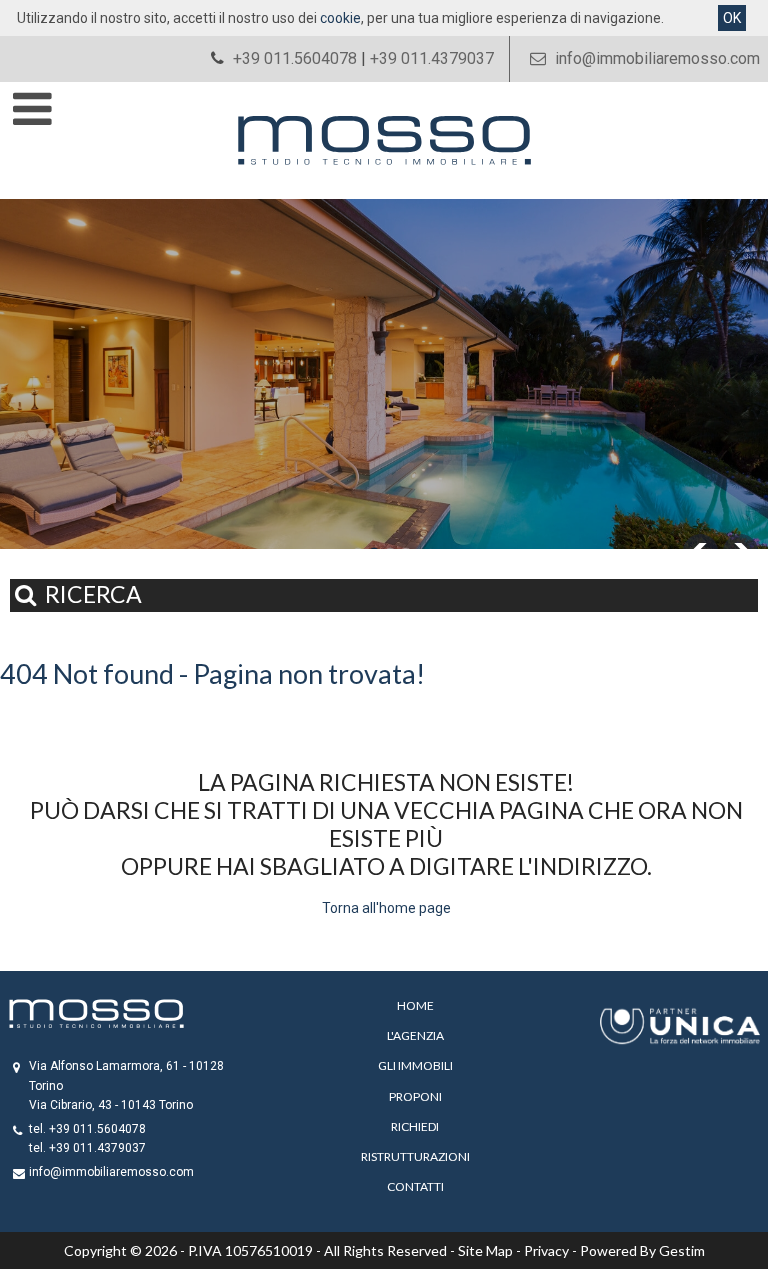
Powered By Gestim (642, 1250)
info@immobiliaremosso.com (655, 58)
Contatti (415, 1186)
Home (415, 1005)
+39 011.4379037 (432, 58)
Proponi (415, 1096)
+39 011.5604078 (295, 58)
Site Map (485, 1250)
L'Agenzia (415, 1035)
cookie (340, 18)
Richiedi (415, 1126)
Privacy (546, 1250)
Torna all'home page (386, 908)
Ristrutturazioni (415, 1156)
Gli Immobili (415, 1065)
